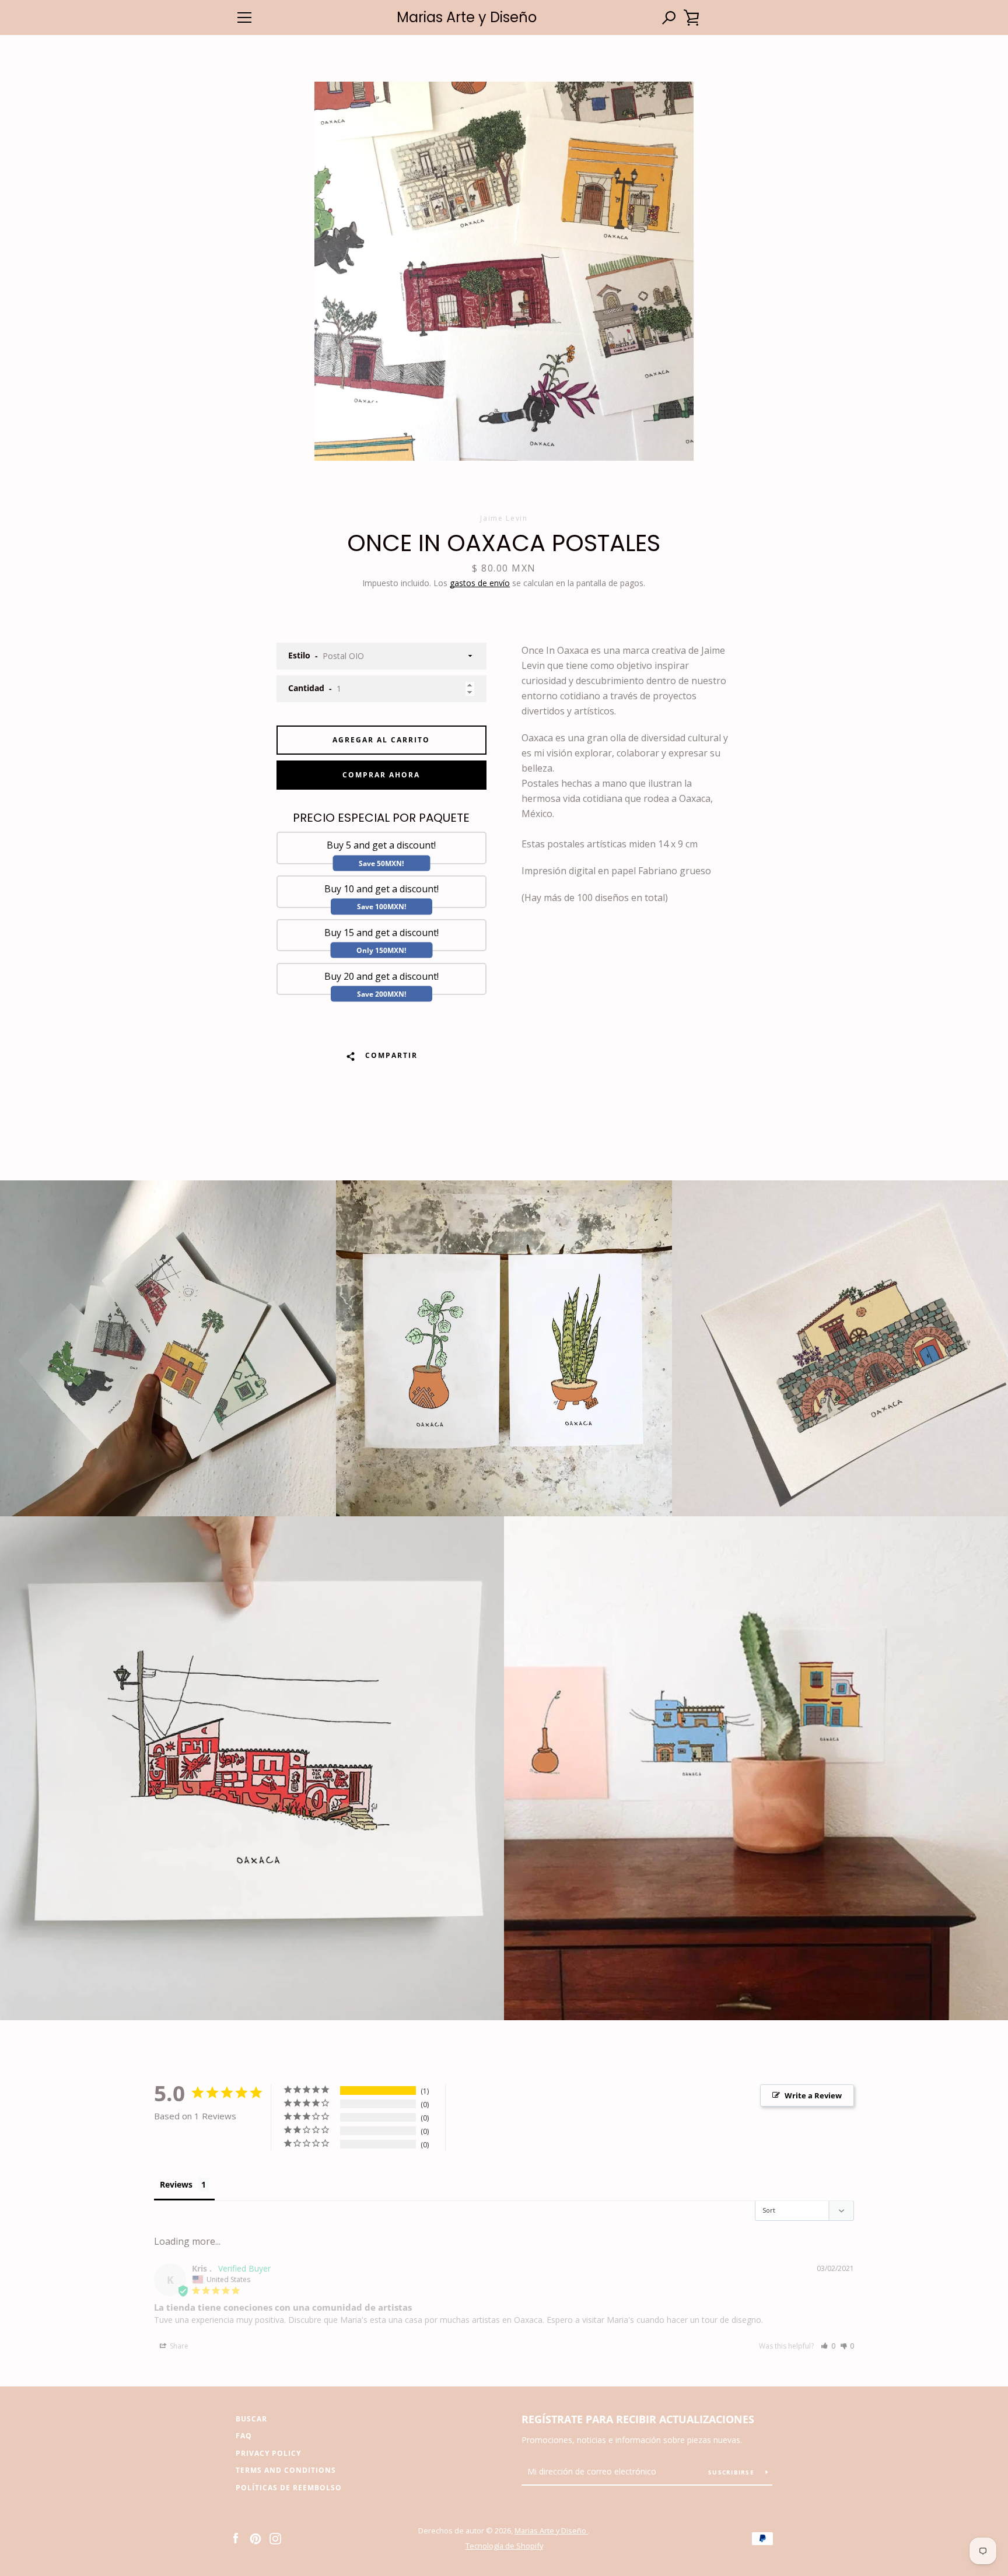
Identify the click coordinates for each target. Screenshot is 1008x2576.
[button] (828, 2346)
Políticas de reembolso (289, 2488)
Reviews (176, 2184)
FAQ (244, 2436)
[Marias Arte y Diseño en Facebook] (236, 2538)
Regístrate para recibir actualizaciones (638, 2419)
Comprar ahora (381, 775)
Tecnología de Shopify (504, 2546)
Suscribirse (732, 2472)
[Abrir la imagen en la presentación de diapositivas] (504, 271)
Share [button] (178, 2346)
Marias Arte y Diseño (467, 18)
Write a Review (813, 2095)
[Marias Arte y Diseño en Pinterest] (256, 2538)
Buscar (251, 2419)
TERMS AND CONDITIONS (286, 2470)
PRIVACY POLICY (268, 2453)
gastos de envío (480, 583)
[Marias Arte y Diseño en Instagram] (275, 2538)
